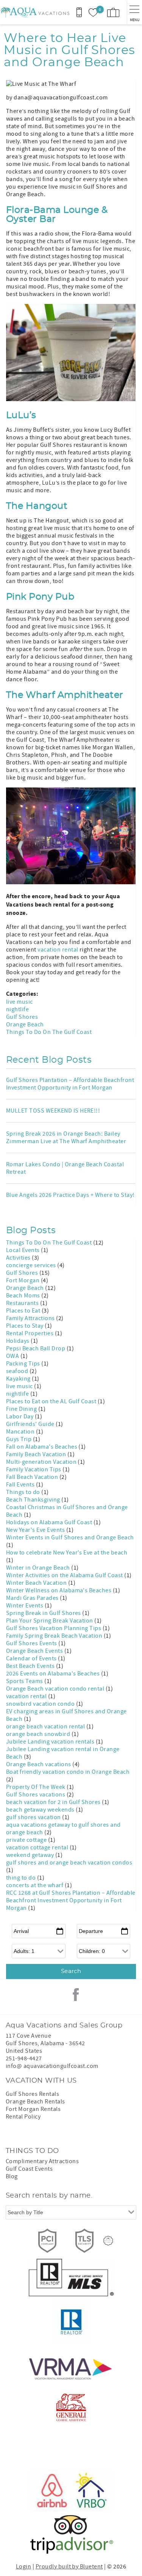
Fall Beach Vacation (33, 1477)
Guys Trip (20, 1439)
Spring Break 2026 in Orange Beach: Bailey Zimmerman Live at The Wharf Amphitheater (66, 1138)
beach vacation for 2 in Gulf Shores (54, 1802)
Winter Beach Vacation (37, 1583)
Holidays (18, 1341)
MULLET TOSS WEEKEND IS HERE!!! (53, 1111)
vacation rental (58, 950)
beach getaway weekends (41, 1810)
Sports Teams (25, 1681)
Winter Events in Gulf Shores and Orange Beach (70, 1538)
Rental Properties (30, 1333)
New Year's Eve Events (36, 1530)
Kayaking (19, 1379)
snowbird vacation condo (41, 1704)
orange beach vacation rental (46, 1727)
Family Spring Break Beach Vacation (55, 1636)
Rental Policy (23, 2117)
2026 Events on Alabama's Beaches (54, 1674)
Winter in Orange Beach (39, 1568)
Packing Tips (24, 1364)
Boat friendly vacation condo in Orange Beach (68, 1772)
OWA (13, 1356)
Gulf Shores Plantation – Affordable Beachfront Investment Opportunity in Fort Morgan (70, 1084)
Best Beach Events (31, 1666)
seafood (18, 1371)
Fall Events (21, 1485)
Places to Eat (24, 1311)
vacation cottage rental (38, 1848)
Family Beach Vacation (37, 1454)
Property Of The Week (36, 1787)
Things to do (24, 1492)
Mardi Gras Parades (33, 1598)
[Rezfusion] (108, 2241)
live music (20, 1002)
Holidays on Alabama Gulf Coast (50, 1522)
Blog (12, 2176)
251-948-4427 (24, 2058)
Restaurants (23, 1303)
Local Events (23, 1250)
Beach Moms (24, 1296)
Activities (19, 1258)
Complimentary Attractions (42, 2161)
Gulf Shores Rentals (32, 2094)
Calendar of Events (32, 1658)
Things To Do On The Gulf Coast (49, 1032)
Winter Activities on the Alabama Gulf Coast (65, 1575)
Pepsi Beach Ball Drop (36, 1348)
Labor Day (20, 1417)
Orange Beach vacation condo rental (56, 1689)
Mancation (21, 1432)
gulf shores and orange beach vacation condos (69, 1863)
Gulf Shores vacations (36, 1795)
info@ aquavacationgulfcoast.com (52, 2066)
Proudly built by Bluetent (69, 2567)
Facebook (76, 1995)
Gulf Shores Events (32, 1643)
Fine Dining (22, 1409)
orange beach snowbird (39, 1734)
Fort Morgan (23, 1280)
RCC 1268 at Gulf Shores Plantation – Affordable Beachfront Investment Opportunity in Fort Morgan (71, 1900)
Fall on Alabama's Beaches (42, 1447)
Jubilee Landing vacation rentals (51, 1742)
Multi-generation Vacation (42, 1462)
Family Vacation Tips (34, 1469)
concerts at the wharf (35, 1885)
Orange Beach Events (35, 1651)
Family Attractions (31, 1318)
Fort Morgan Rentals (33, 2109)
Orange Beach (25, 1025)
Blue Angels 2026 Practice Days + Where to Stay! (70, 1195)
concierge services (32, 1265)
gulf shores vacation (34, 1817)
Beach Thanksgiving (34, 1500)
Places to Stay (25, 1326)
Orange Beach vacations (39, 1764)
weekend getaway (31, 1855)
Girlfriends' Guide (31, 1424)
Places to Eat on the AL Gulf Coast (52, 1401)
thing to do (22, 1878)
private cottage (27, 1840)
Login (23, 2567)
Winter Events (25, 1606)
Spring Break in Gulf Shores (44, 1613)
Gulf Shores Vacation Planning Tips (54, 1628)
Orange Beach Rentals (35, 2102)
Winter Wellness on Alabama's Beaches (59, 1590)
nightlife (17, 1009)
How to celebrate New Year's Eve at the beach (67, 1553)
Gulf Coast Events (29, 2169)
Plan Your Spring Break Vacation (50, 1621)
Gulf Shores (22, 1017)
